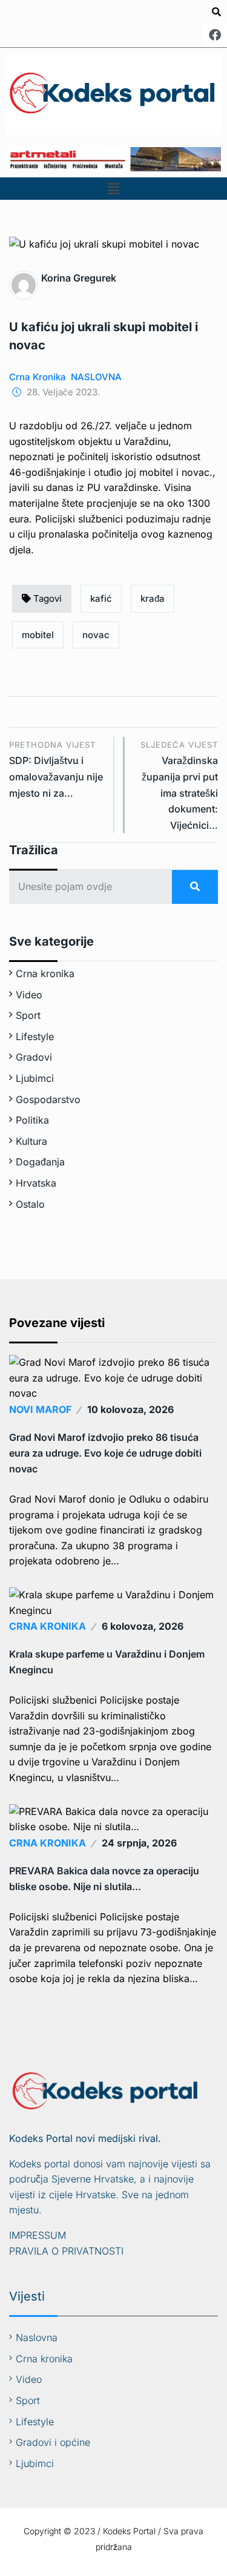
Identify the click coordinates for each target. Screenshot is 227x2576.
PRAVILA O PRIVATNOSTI (66, 2251)
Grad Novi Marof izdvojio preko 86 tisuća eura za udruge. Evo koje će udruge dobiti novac (105, 1453)
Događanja (40, 1162)
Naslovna (37, 2337)
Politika (32, 1120)
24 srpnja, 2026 (139, 1843)
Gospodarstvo (48, 1099)
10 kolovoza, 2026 (130, 1409)
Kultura (31, 1141)
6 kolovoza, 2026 (143, 1626)
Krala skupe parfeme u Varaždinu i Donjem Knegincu (107, 1662)
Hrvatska (36, 1183)
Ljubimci (35, 1078)
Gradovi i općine (53, 2442)
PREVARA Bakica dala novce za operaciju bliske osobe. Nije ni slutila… (104, 1879)
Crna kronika (38, 377)
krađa (153, 598)
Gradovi (34, 1057)
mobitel (38, 635)
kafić (101, 598)
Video (29, 995)
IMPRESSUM (38, 2235)
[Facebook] (215, 35)
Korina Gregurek (79, 278)
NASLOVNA (96, 377)
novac (96, 635)
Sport (28, 1015)
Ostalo (30, 1204)
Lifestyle (35, 1036)
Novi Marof (40, 1409)
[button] (113, 189)
